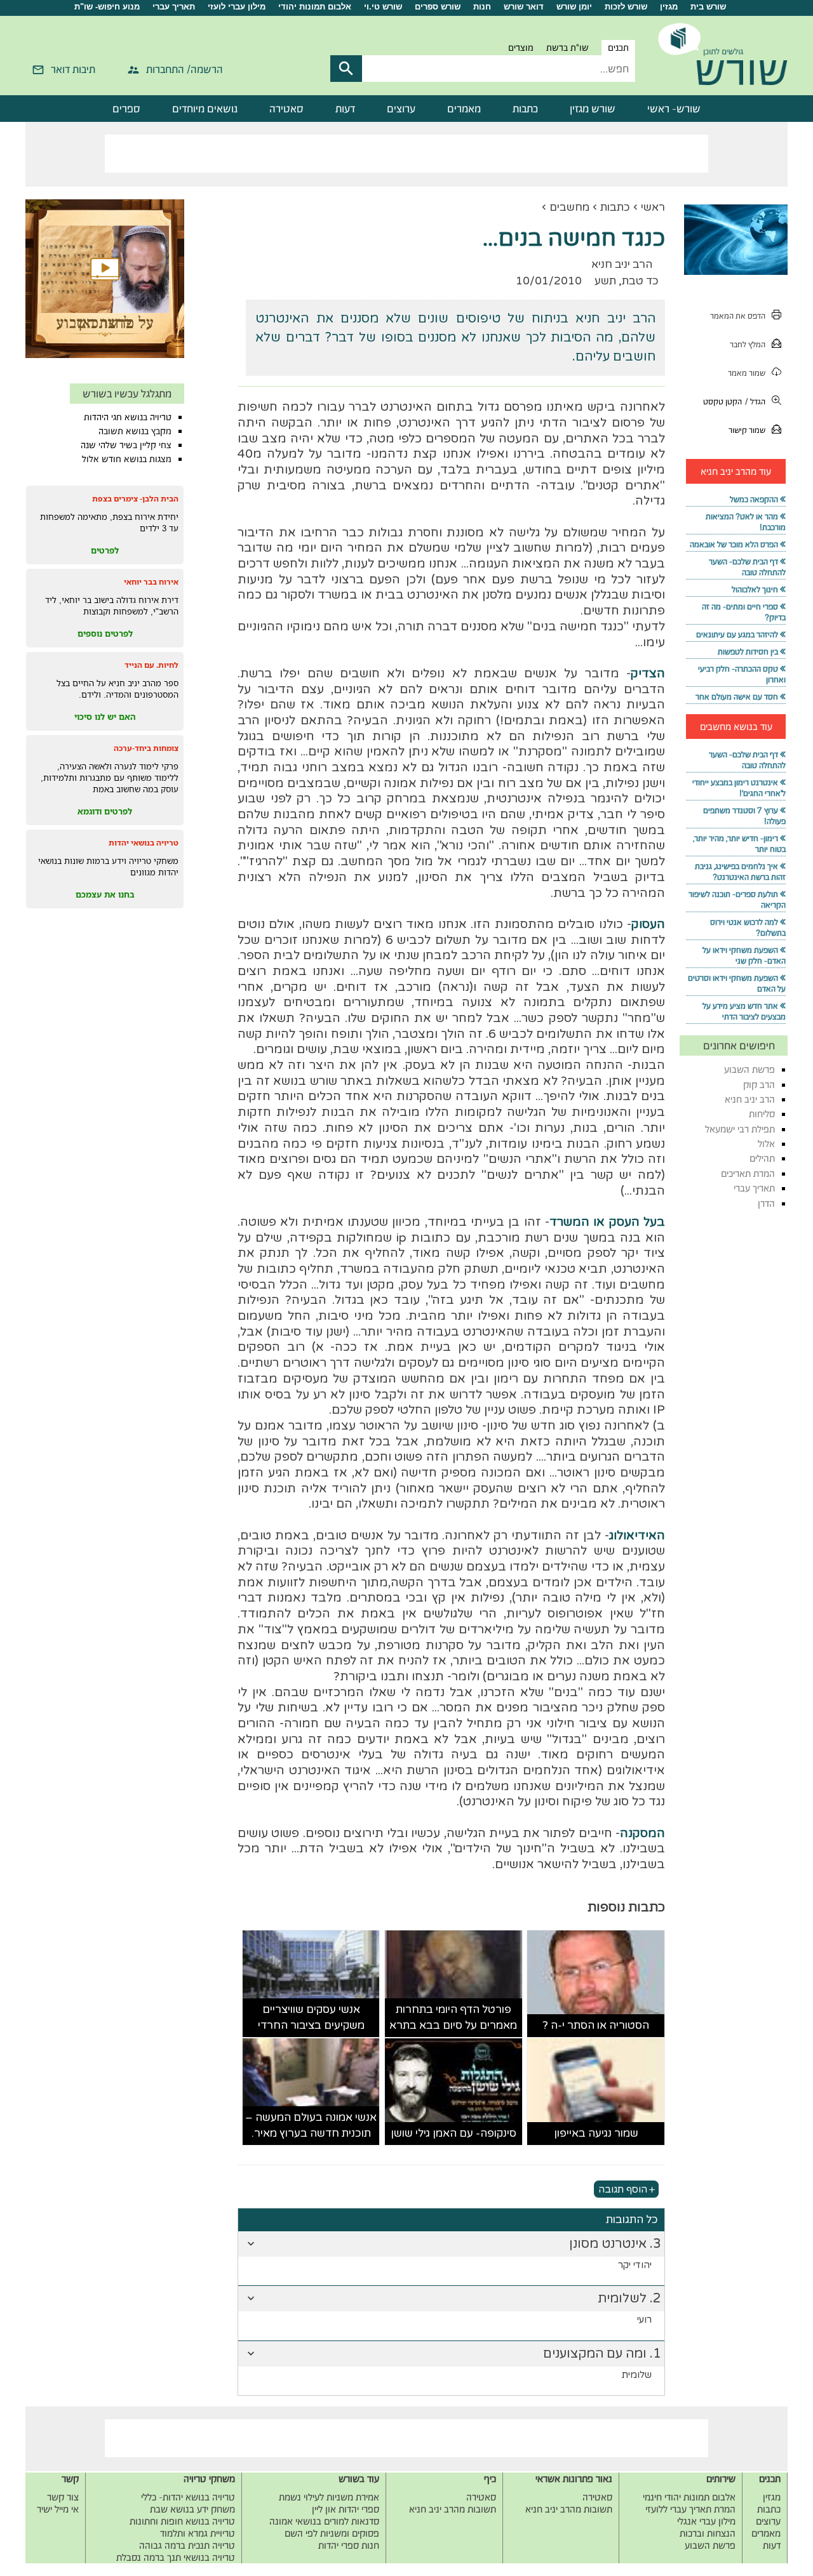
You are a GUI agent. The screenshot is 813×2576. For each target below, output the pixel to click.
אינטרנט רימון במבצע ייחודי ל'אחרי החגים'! (739, 788)
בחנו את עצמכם (105, 894)
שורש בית (708, 7)
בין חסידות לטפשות (748, 652)
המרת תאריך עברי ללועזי (690, 2509)
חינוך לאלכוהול (755, 589)
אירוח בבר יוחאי (151, 582)
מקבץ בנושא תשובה (135, 431)
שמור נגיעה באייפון (596, 2133)
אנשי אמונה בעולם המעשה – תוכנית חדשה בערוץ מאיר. (311, 2126)
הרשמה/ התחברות (185, 69)
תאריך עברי (174, 7)
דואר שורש (524, 7)
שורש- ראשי (674, 109)
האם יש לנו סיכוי (105, 717)
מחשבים (569, 207)
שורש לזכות (626, 7)
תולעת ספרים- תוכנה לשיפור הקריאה (737, 900)
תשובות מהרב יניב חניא (569, 2509)
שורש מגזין (593, 109)
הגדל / (755, 402)
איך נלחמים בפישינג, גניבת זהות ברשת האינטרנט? (740, 872)
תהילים (762, 1158)
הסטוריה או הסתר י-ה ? (596, 2025)
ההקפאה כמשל (754, 499)
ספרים (126, 109)
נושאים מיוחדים (205, 109)
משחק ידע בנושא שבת (192, 2509)
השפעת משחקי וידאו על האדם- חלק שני (744, 955)
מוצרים (521, 48)
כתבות (525, 109)
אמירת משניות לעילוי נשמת (329, 2497)
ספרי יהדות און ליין (346, 2509)
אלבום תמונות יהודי (315, 7)
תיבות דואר (73, 69)
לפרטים (105, 550)
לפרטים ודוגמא (105, 811)
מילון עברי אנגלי (706, 2521)
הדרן (766, 1203)
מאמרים (464, 109)
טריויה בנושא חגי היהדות (128, 417)
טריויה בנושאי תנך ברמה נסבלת (176, 2557)
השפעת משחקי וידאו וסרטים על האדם (737, 983)
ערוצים (401, 109)
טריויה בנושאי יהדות (144, 843)
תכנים (618, 48)
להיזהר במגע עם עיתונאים (737, 634)
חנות (482, 7)
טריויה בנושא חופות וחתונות (182, 2521)
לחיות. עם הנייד (151, 665)
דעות (345, 109)
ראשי (653, 207)
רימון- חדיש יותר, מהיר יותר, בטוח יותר (739, 844)
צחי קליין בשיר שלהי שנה (126, 445)
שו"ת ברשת (568, 48)
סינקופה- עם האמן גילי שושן (454, 2133)
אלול (766, 1144)
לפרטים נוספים (105, 634)
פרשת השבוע (749, 1069)
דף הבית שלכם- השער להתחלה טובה (747, 567)
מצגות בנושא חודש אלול (127, 459)
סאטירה (286, 109)
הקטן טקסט (722, 402)
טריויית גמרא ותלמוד (198, 2533)
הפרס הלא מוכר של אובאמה (734, 544)
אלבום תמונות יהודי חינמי (689, 2497)
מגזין (669, 7)
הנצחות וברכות (708, 2533)
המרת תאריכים (748, 1173)
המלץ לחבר (748, 344)
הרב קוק (759, 1085)
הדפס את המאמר (738, 316)
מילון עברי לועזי (237, 7)
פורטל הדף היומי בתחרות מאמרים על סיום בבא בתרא (453, 2018)
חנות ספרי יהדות (349, 2545)
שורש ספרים (438, 7)
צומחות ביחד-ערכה (146, 748)
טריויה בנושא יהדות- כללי (188, 2497)
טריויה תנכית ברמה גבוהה (187, 2545)
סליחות (762, 1114)
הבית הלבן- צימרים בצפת (135, 499)
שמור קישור (747, 430)
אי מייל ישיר (58, 2509)
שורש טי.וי (383, 7)
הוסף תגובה (623, 2189)
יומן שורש (574, 7)
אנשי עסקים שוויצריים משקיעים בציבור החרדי (311, 2018)
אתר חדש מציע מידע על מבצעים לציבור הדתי (744, 1011)
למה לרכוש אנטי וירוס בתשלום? (748, 927)
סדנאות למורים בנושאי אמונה (324, 2521)
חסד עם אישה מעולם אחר (737, 697)
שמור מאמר (747, 373)
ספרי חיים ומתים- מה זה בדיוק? (744, 612)
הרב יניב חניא (750, 1099)
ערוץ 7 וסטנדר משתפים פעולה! (744, 816)
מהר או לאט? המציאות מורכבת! (746, 522)
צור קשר (63, 2497)
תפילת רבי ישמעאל (740, 1129)
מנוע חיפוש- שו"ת (107, 7)
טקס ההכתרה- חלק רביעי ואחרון (742, 674)
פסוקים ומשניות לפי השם (332, 2533)
